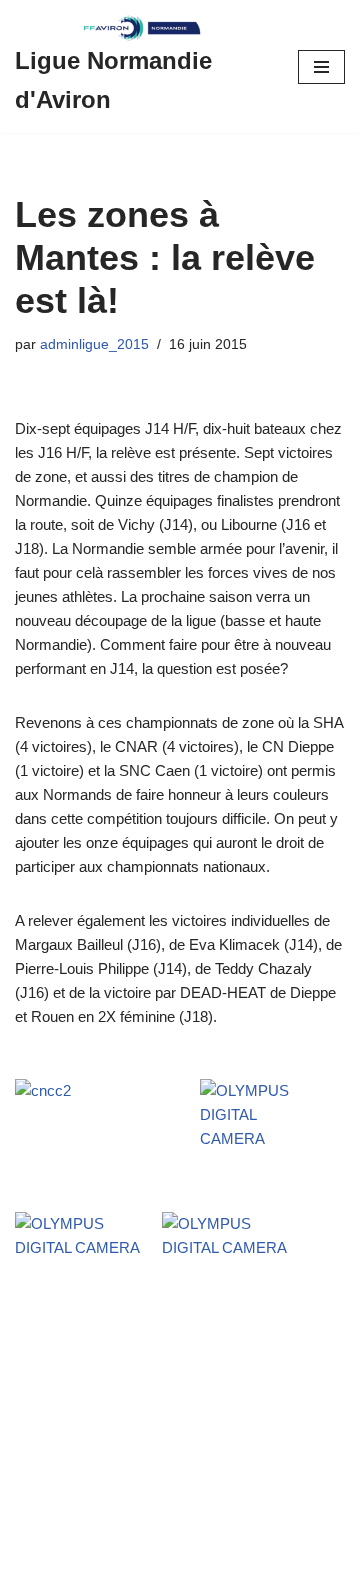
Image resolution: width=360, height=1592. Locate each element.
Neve (32, 1571)
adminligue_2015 (94, 344)
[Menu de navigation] (321, 67)
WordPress (186, 1571)
